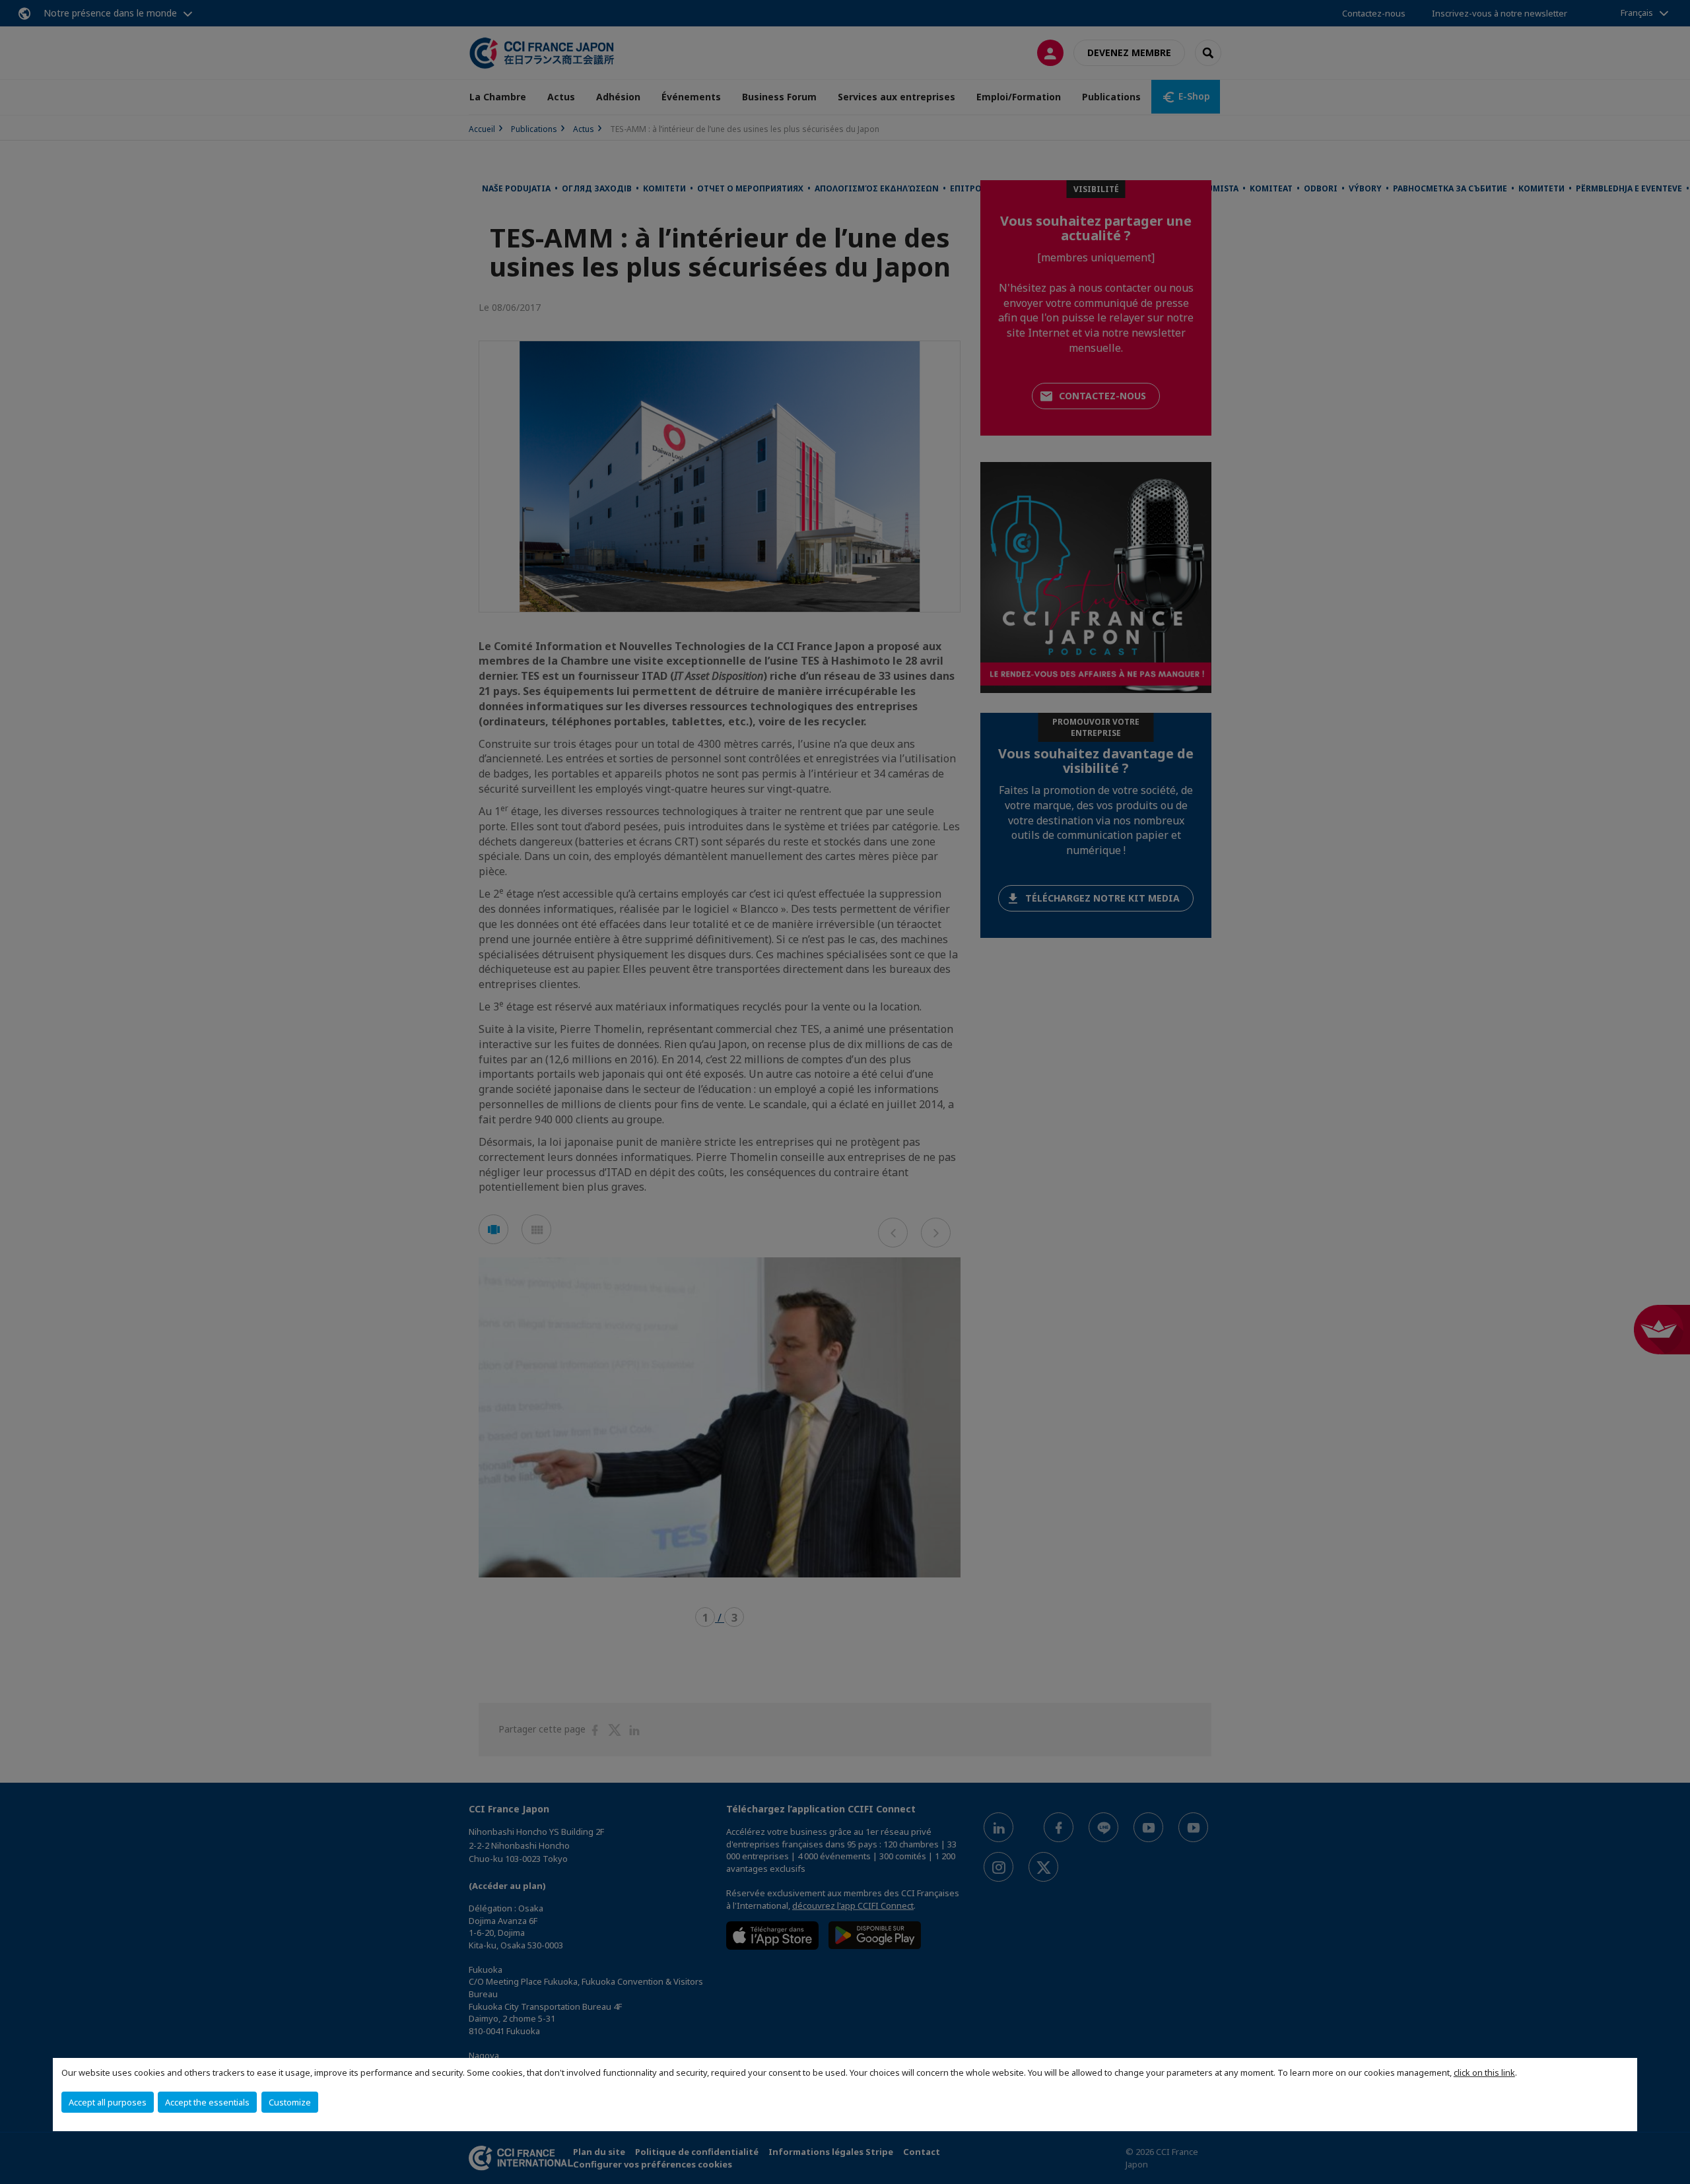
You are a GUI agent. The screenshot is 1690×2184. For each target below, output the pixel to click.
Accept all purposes (108, 2102)
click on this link (1484, 2072)
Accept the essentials (207, 2102)
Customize (290, 2102)
